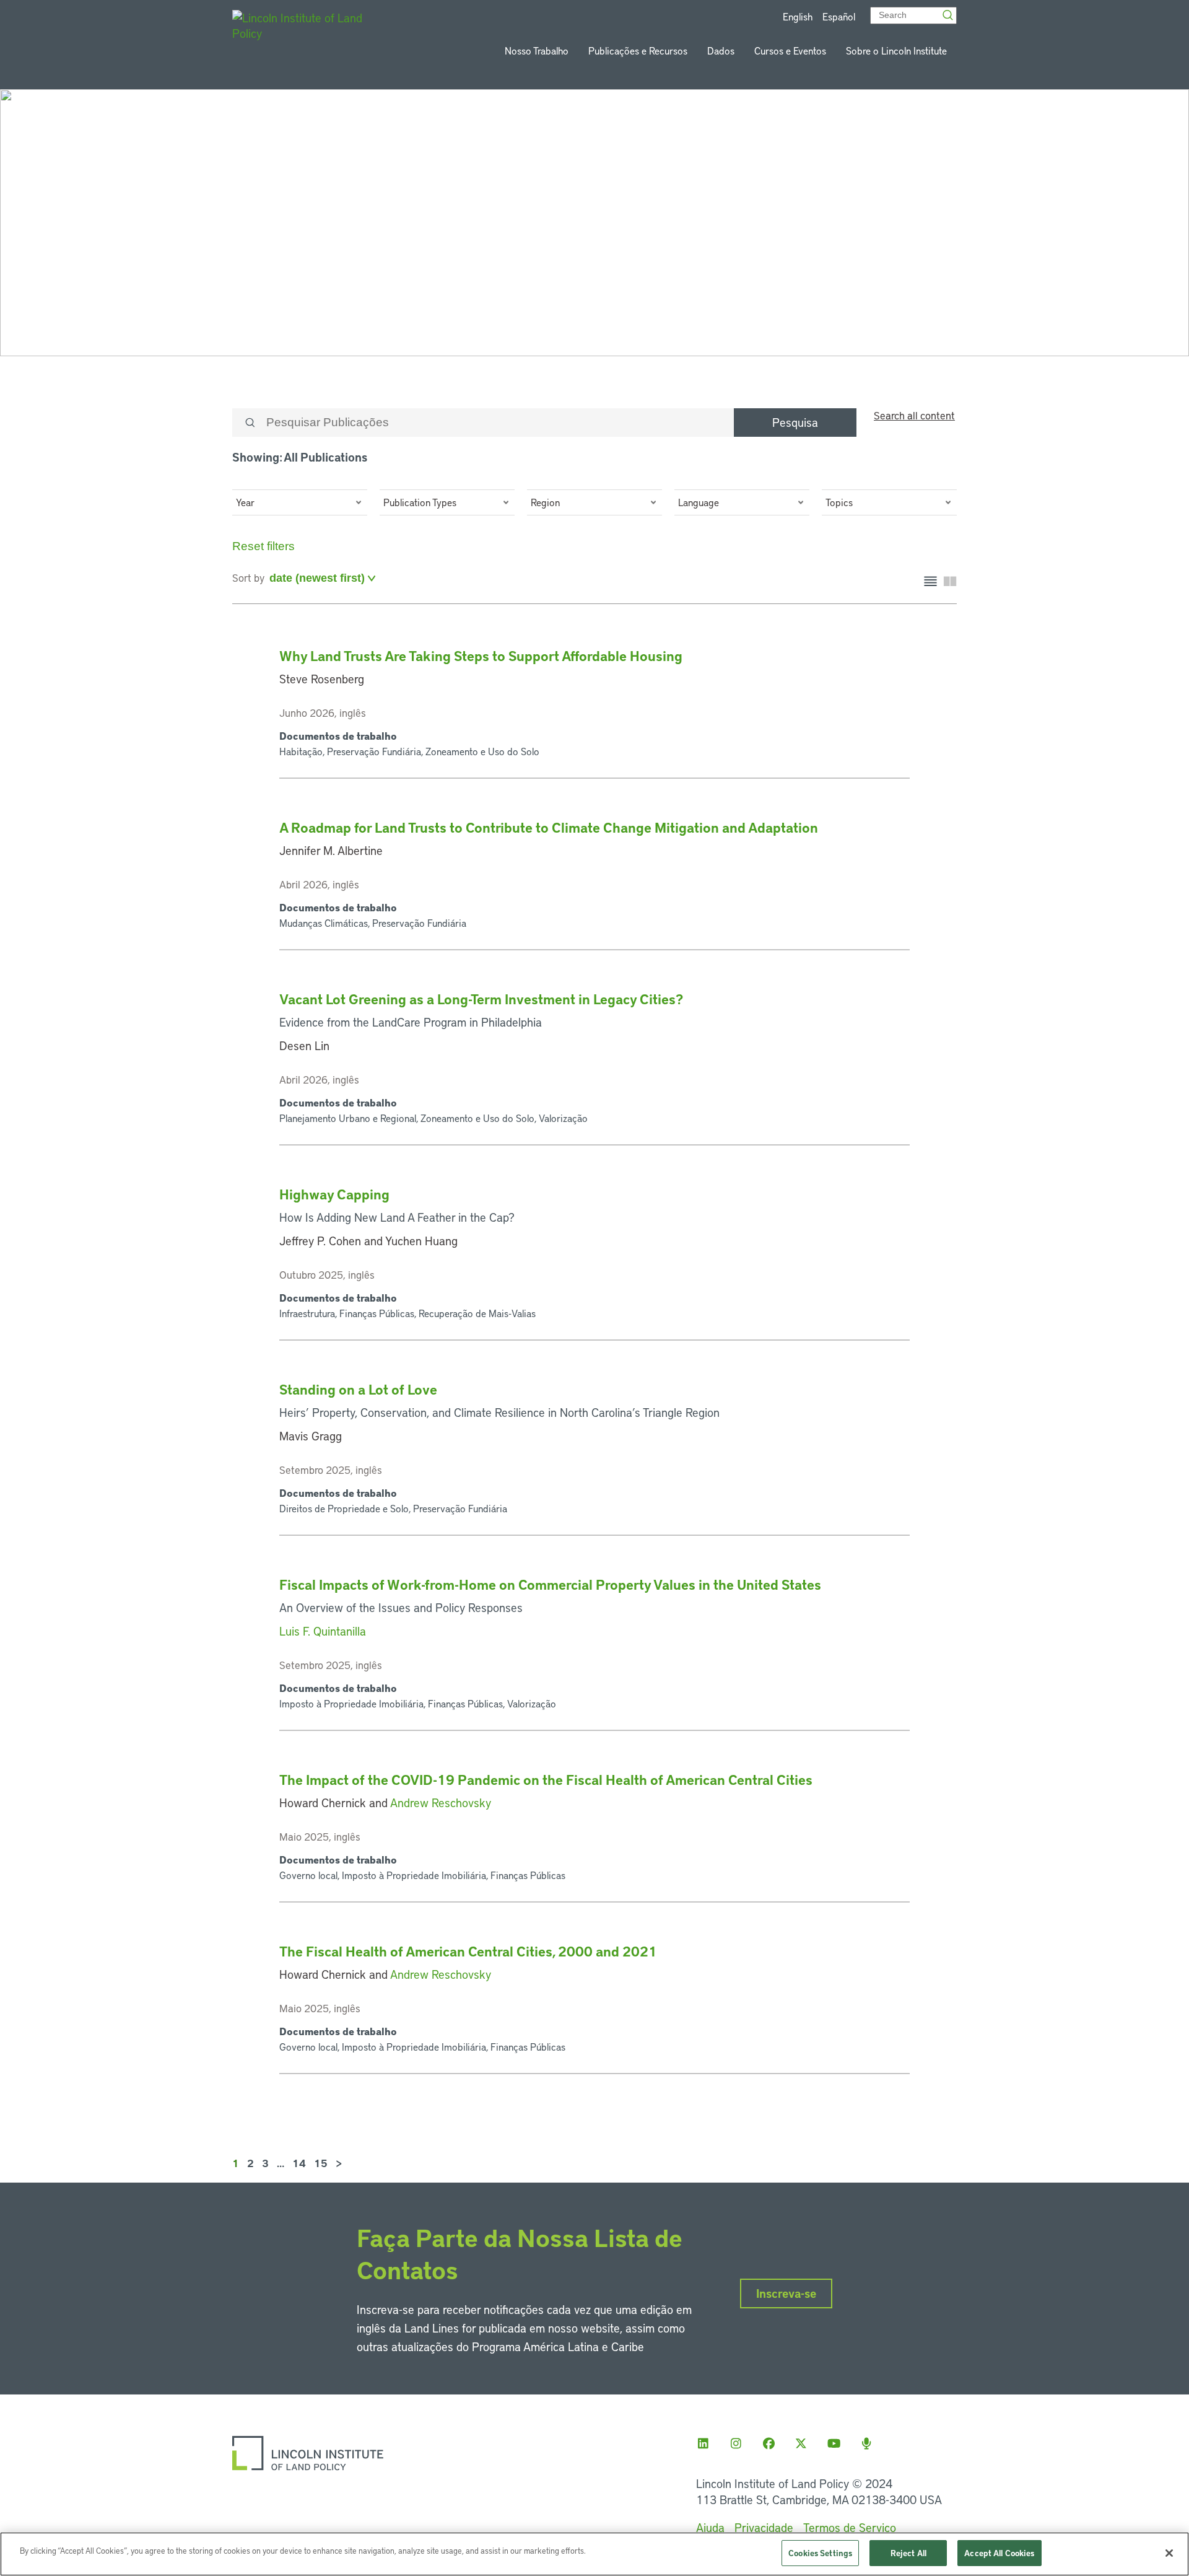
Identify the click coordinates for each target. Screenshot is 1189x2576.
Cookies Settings (820, 2553)
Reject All (908, 2553)
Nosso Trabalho (537, 50)
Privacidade (764, 2527)
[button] (300, 502)
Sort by (248, 577)
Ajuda (710, 2527)
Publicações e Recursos (638, 50)
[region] (594, 2554)
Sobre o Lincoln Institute (896, 50)
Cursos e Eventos (790, 50)
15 (321, 2163)
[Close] (1169, 2553)
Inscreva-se (786, 2293)
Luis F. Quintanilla (323, 1631)
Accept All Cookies (999, 2553)
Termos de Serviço (850, 2527)
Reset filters (263, 546)
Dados (721, 50)
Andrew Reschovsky (441, 1803)
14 (299, 2163)
